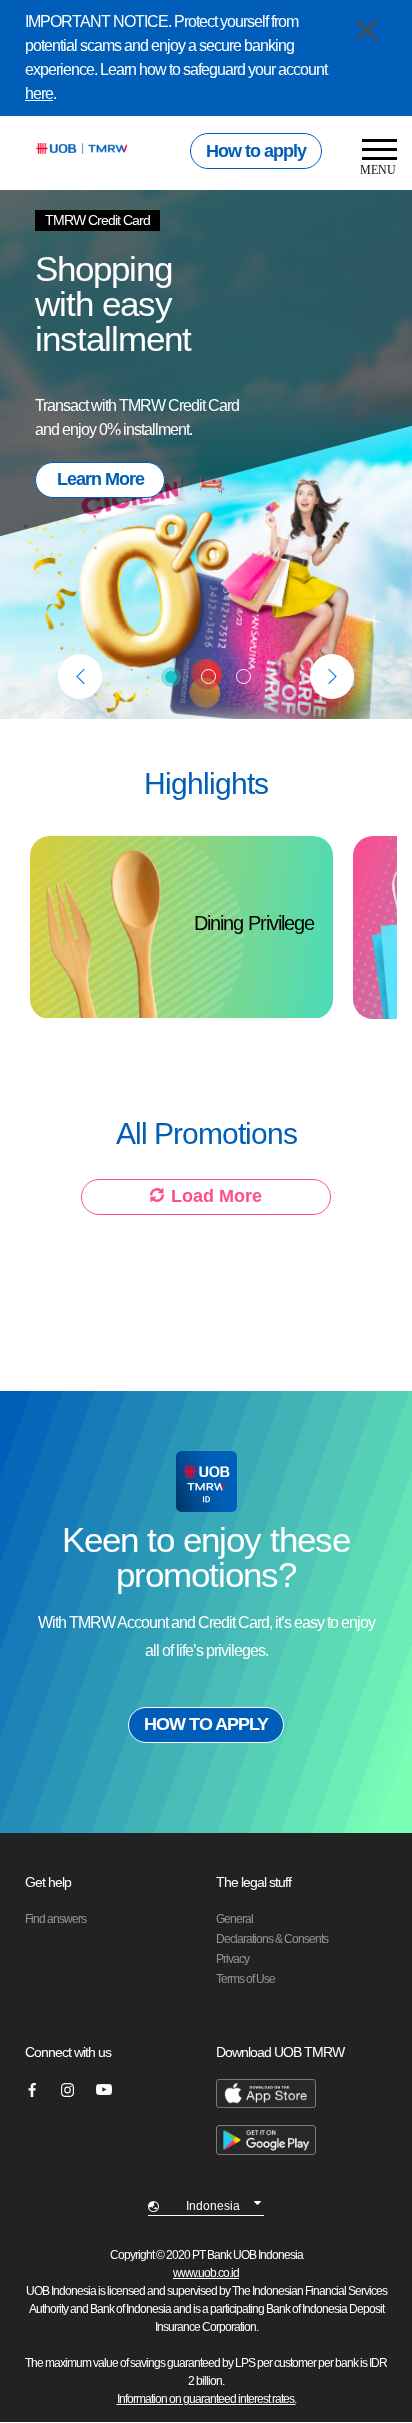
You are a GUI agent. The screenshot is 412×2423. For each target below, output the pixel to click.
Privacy (232, 1959)
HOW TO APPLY (206, 1724)
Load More (216, 1196)
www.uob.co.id (206, 2273)
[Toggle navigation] (372, 159)
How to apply (256, 151)
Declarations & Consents (272, 1939)
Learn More (100, 479)
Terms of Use (245, 1979)
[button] (80, 676)
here (39, 93)
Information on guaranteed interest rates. (206, 2399)
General (234, 1919)
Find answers (55, 1919)
